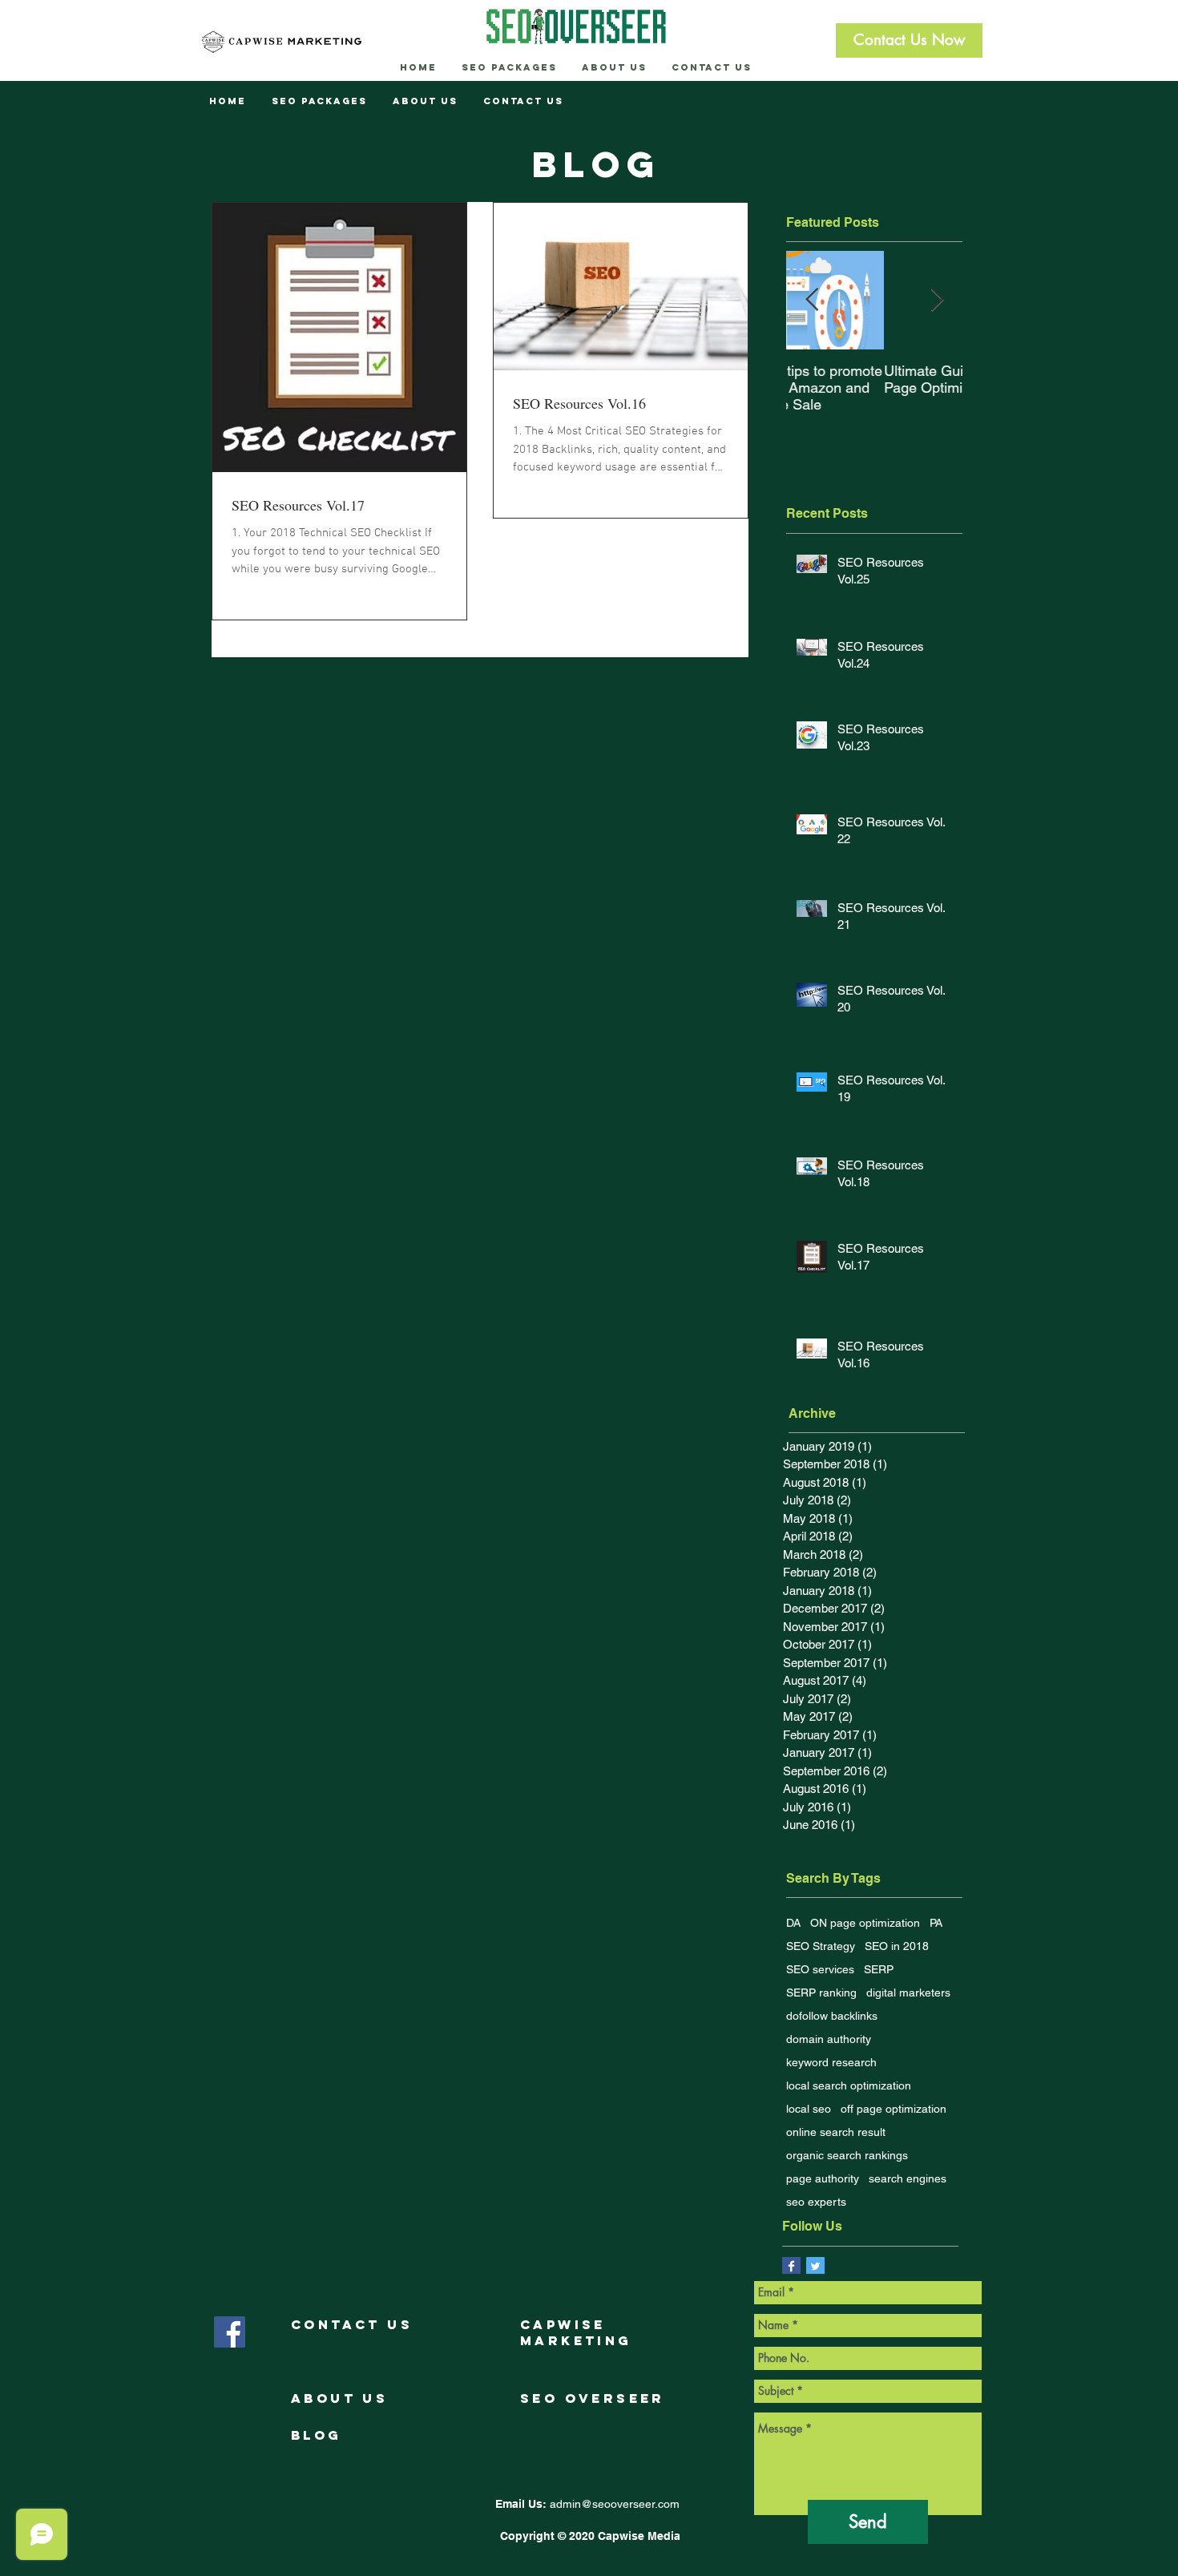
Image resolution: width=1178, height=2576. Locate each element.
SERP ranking (821, 1993)
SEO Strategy (821, 1946)
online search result (836, 2132)
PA (936, 1923)
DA (793, 1923)
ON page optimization (865, 1923)
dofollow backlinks (832, 2016)
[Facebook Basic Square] (791, 2266)
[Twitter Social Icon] (815, 2266)
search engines (908, 2178)
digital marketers (908, 1993)
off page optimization (894, 2109)
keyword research (831, 2062)
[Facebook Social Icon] (230, 2332)
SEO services (820, 1969)
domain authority (829, 2039)
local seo (809, 2109)
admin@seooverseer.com (615, 2504)
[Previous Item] (812, 301)
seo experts (816, 2202)
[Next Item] (937, 301)
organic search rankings (847, 2155)
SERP (879, 1969)
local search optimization (849, 2085)
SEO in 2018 (897, 1946)
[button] (909, 40)
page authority (823, 2178)
